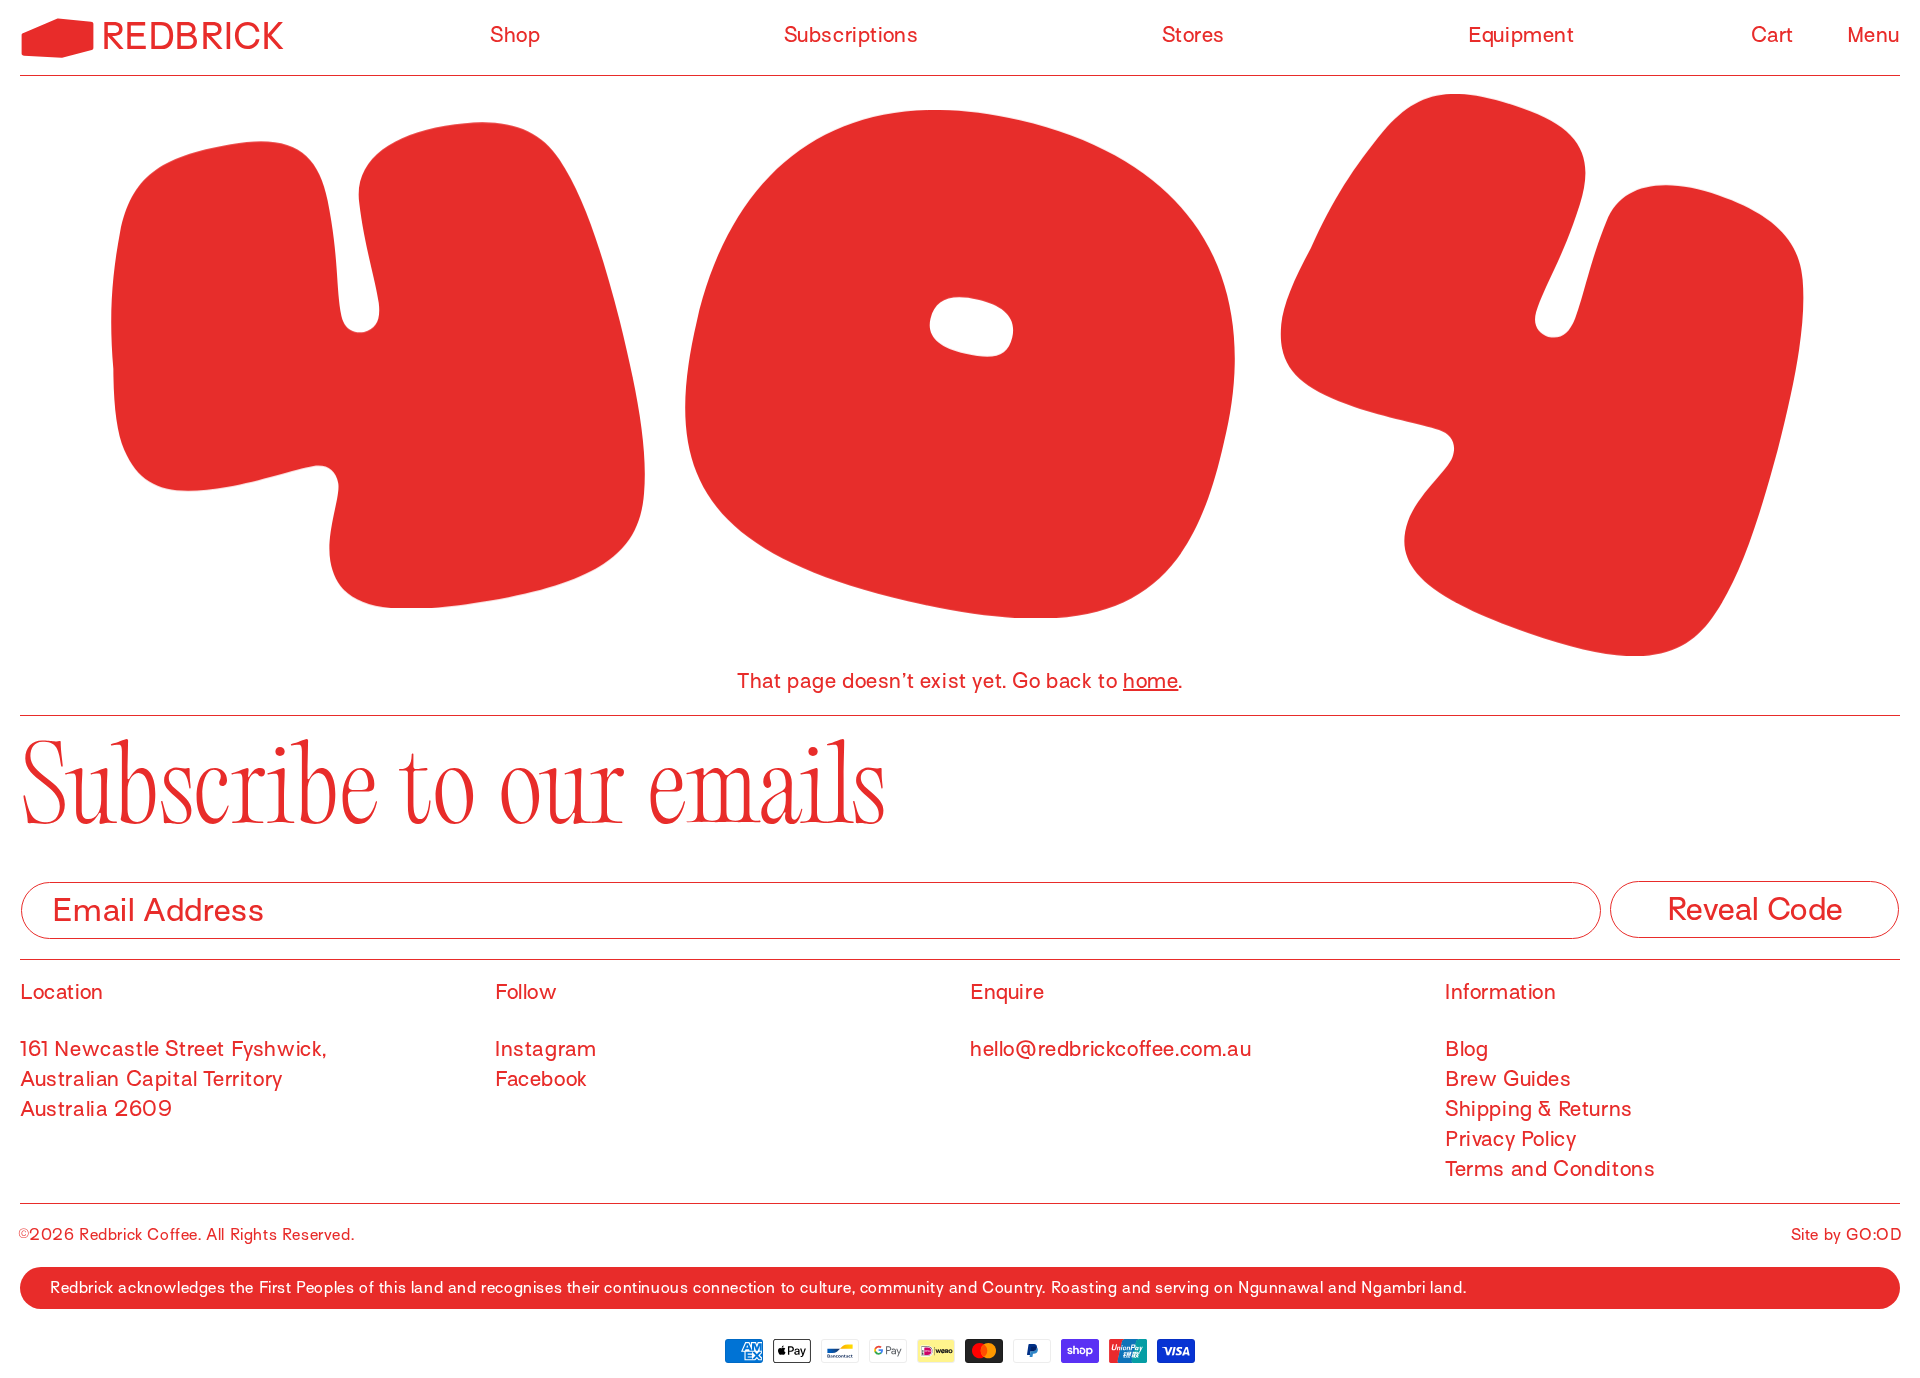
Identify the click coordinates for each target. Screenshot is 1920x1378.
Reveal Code (1755, 909)
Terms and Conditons (1550, 1169)
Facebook (541, 1079)
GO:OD (1874, 1235)
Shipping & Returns (1539, 1109)
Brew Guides (1508, 1079)
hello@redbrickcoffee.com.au (1110, 1049)
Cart (1772, 35)
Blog (1466, 1049)
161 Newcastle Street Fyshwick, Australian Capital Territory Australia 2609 (173, 1079)
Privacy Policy (1510, 1139)
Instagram (545, 1049)
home (1150, 681)
